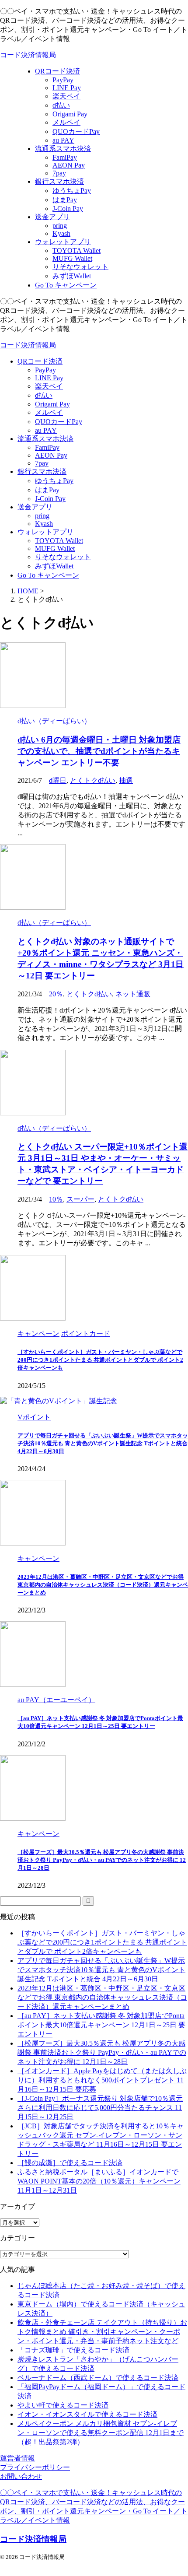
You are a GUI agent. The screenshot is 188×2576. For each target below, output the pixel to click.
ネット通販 (133, 994)
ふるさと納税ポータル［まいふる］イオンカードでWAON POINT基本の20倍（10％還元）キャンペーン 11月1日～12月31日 (99, 2181)
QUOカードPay (59, 422)
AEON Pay (51, 455)
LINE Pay (49, 378)
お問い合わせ (21, 2476)
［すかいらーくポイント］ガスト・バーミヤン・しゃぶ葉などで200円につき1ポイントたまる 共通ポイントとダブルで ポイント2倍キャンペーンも (100, 1360)
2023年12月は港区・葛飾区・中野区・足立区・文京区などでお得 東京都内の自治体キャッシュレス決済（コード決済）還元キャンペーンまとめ (103, 1585)
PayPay (45, 370)
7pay (42, 463)
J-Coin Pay (50, 499)
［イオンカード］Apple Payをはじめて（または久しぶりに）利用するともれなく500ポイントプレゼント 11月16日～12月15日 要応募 (102, 2080)
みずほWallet (54, 566)
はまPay (47, 490)
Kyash (44, 524)
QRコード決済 (40, 361)
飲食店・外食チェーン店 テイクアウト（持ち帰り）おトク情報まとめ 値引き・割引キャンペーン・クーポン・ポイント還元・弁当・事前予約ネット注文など (102, 2332)
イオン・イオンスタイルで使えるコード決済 (87, 2414)
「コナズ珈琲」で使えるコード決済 (73, 2350)
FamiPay (47, 447)
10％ (56, 1199)
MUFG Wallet (55, 548)
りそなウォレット (63, 557)
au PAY (46, 430)
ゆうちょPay (54, 481)
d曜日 (58, 780)
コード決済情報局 (28, 55)
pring (42, 516)
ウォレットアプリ (45, 532)
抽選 (126, 780)
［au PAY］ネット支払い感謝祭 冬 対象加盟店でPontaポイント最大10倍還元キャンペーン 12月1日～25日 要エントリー (101, 2025)
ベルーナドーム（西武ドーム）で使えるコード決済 (98, 2378)
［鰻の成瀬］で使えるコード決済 (70, 2163)
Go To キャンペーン (48, 575)
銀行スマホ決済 (42, 471)
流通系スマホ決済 (45, 439)
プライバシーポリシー (35, 2467)
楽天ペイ (49, 386)
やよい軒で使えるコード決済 (63, 2405)
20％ (56, 994)
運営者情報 (17, 2458)
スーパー (80, 1199)
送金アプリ (35, 507)
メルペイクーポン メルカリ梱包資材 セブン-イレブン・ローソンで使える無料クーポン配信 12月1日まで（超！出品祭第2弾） (101, 2433)
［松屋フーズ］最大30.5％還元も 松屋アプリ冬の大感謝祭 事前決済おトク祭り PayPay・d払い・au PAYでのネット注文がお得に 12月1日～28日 (102, 1860)
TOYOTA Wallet (59, 541)
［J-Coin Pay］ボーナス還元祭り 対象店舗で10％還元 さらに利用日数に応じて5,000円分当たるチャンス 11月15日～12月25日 (100, 2108)
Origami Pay (52, 404)
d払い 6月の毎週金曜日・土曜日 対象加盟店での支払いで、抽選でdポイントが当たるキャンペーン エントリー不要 (99, 751)
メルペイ (49, 412)
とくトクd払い (93, 780)
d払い (44, 395)
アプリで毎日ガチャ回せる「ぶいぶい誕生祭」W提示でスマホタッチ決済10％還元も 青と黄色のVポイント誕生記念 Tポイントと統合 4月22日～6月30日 (103, 1443)
